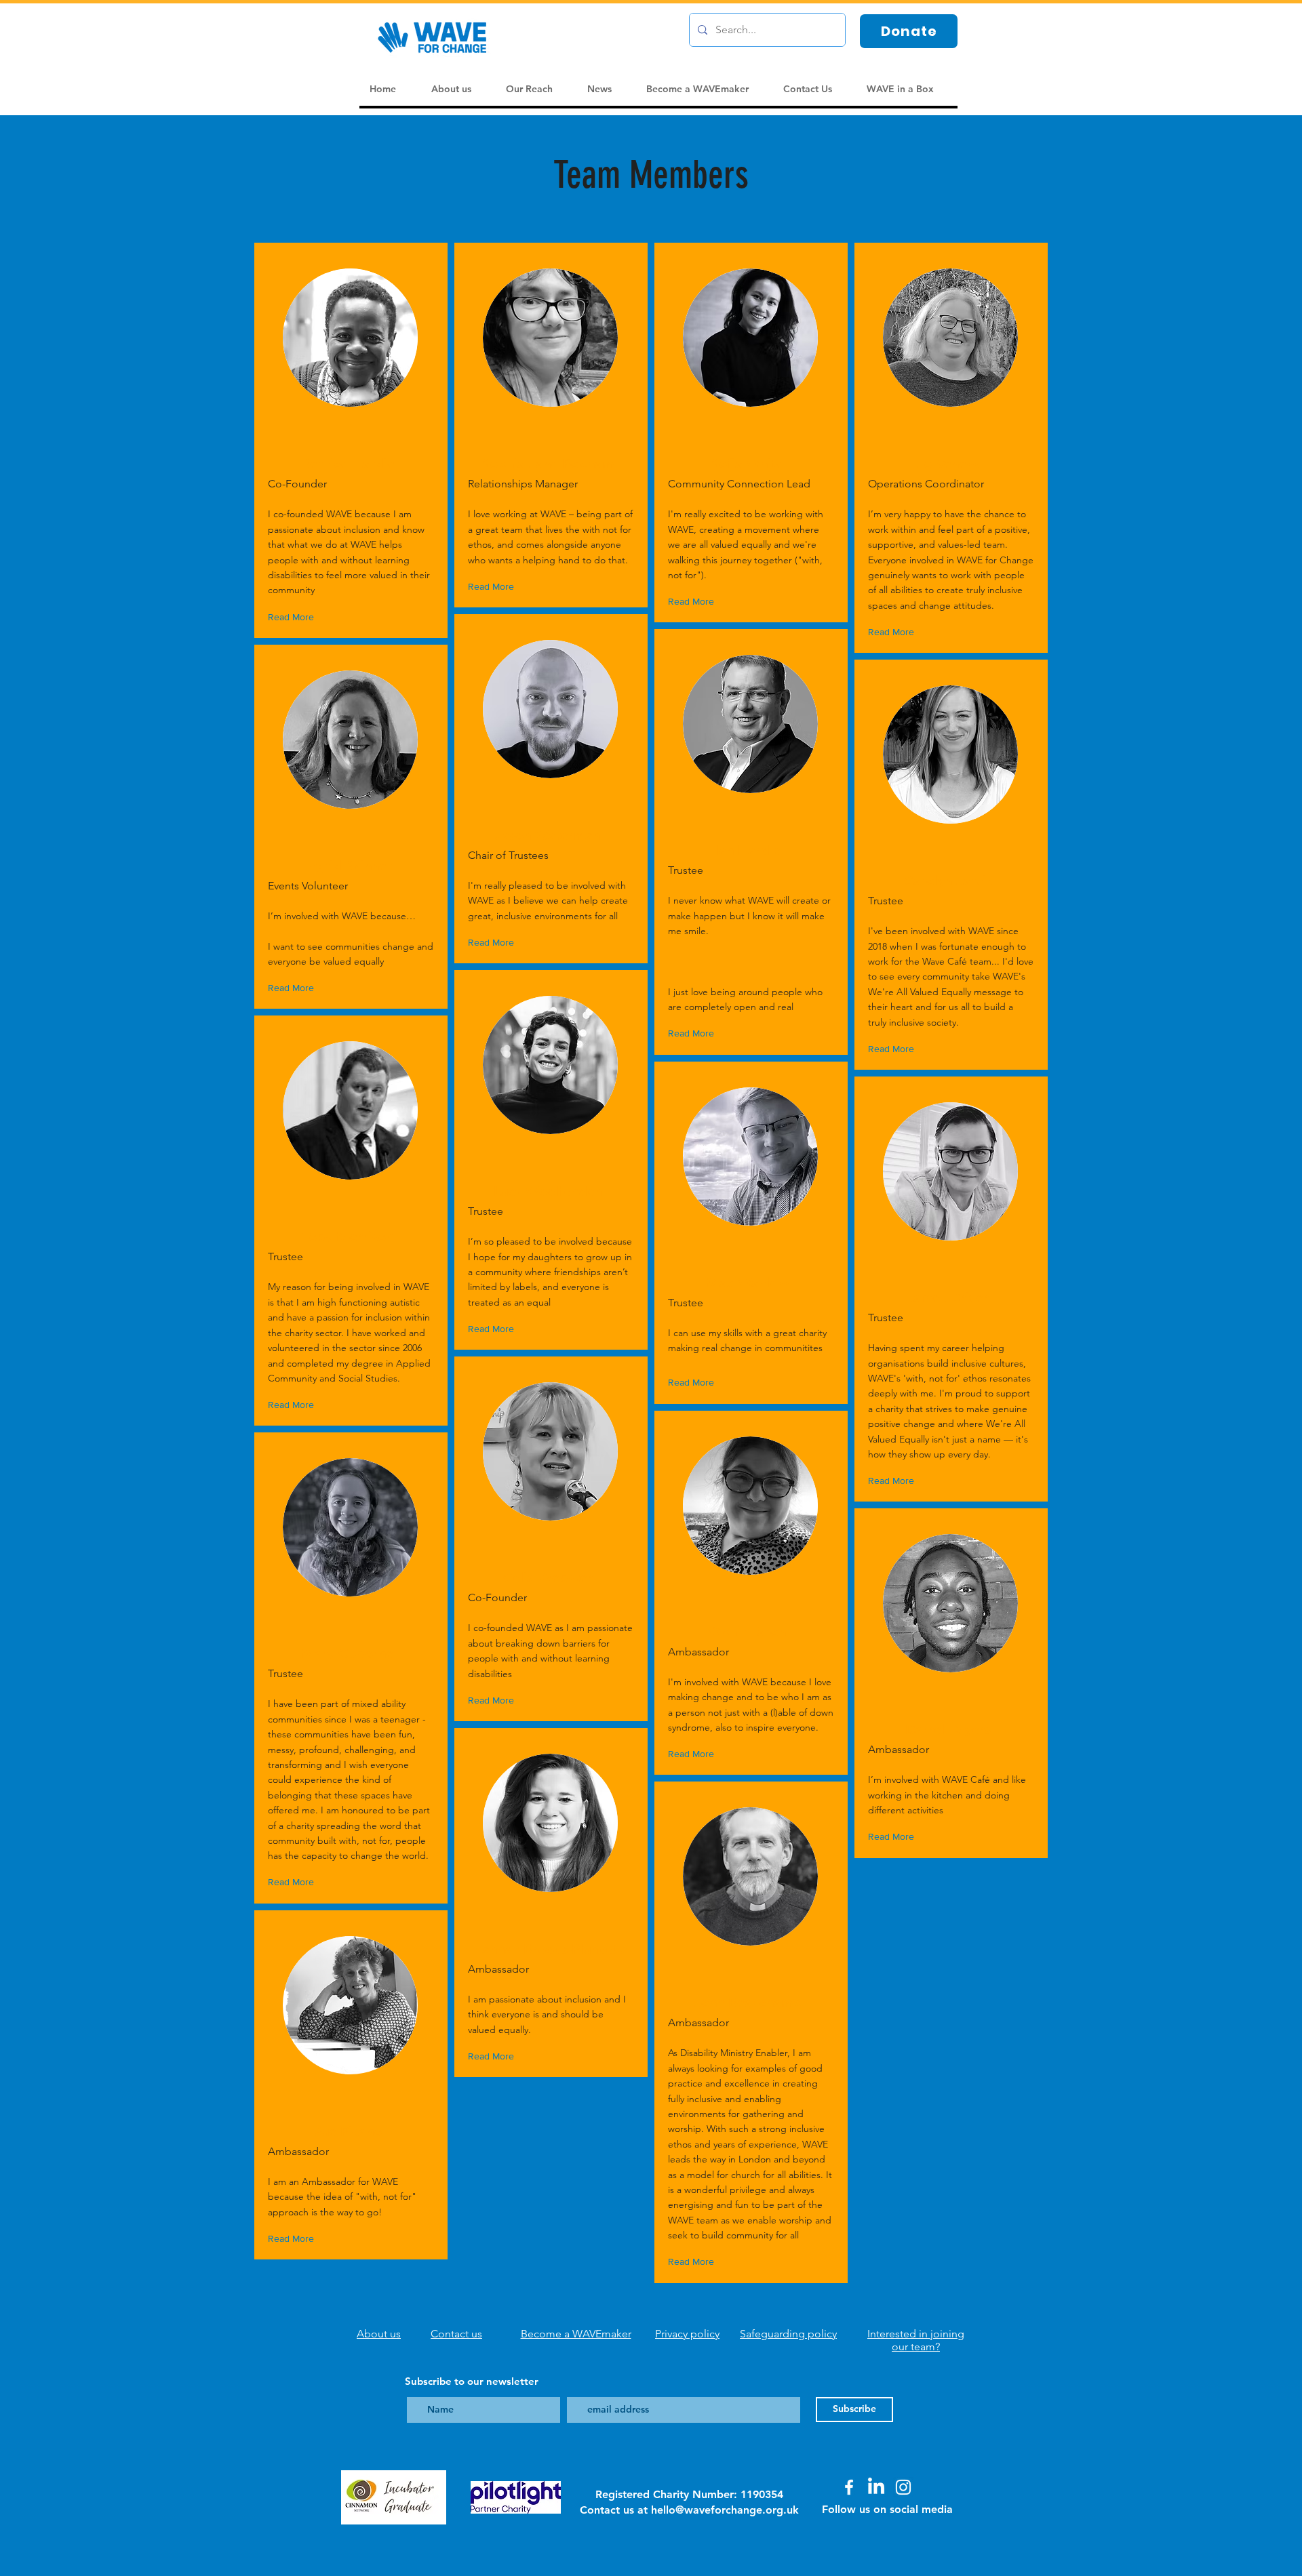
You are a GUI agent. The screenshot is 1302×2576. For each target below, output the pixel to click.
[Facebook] (849, 2487)
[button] (294, 617)
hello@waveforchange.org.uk (725, 2510)
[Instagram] (903, 2487)
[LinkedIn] (876, 2487)
